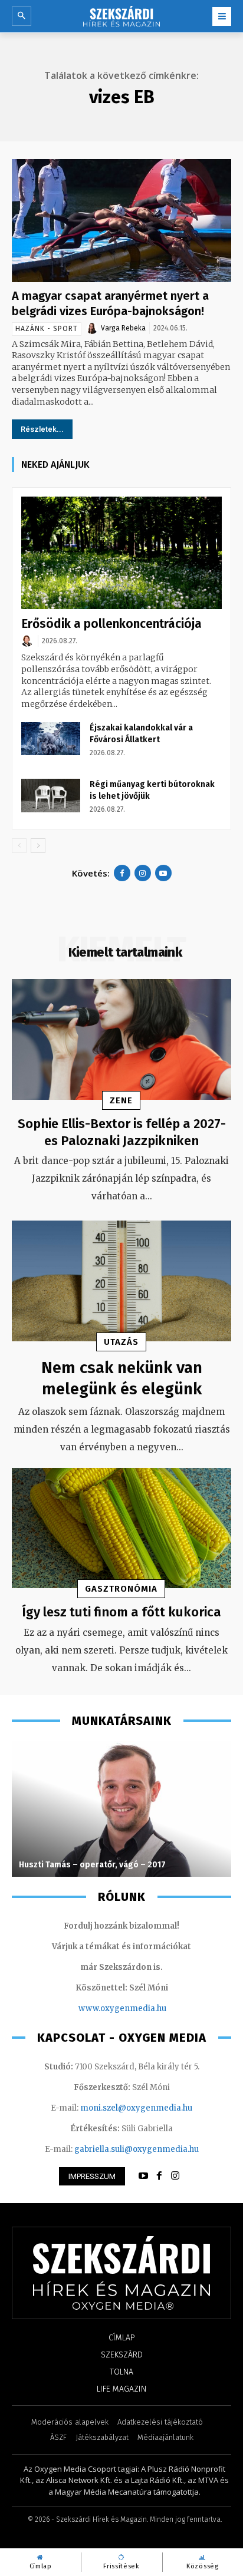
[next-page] (38, 846)
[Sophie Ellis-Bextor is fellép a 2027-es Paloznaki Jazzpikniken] (121, 1039)
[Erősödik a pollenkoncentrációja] (121, 553)
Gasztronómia (121, 1589)
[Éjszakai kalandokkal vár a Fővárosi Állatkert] (51, 739)
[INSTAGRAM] (175, 2176)
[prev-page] (19, 846)
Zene (121, 1100)
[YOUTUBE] (143, 2176)
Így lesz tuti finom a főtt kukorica (121, 1612)
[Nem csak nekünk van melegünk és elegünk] (121, 1281)
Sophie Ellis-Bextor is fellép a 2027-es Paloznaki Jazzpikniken (122, 1132)
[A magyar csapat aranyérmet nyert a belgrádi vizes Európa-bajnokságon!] (121, 220)
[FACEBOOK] (159, 2176)
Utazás (121, 1342)
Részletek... (42, 429)
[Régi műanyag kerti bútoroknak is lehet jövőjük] (51, 795)
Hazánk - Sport (47, 329)
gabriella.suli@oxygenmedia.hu (137, 2149)
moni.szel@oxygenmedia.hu (136, 2108)
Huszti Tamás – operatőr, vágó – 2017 (92, 1865)
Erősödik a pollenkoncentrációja (111, 624)
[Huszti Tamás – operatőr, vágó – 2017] (121, 1809)
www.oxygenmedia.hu (122, 2008)
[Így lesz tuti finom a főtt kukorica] (121, 1528)
